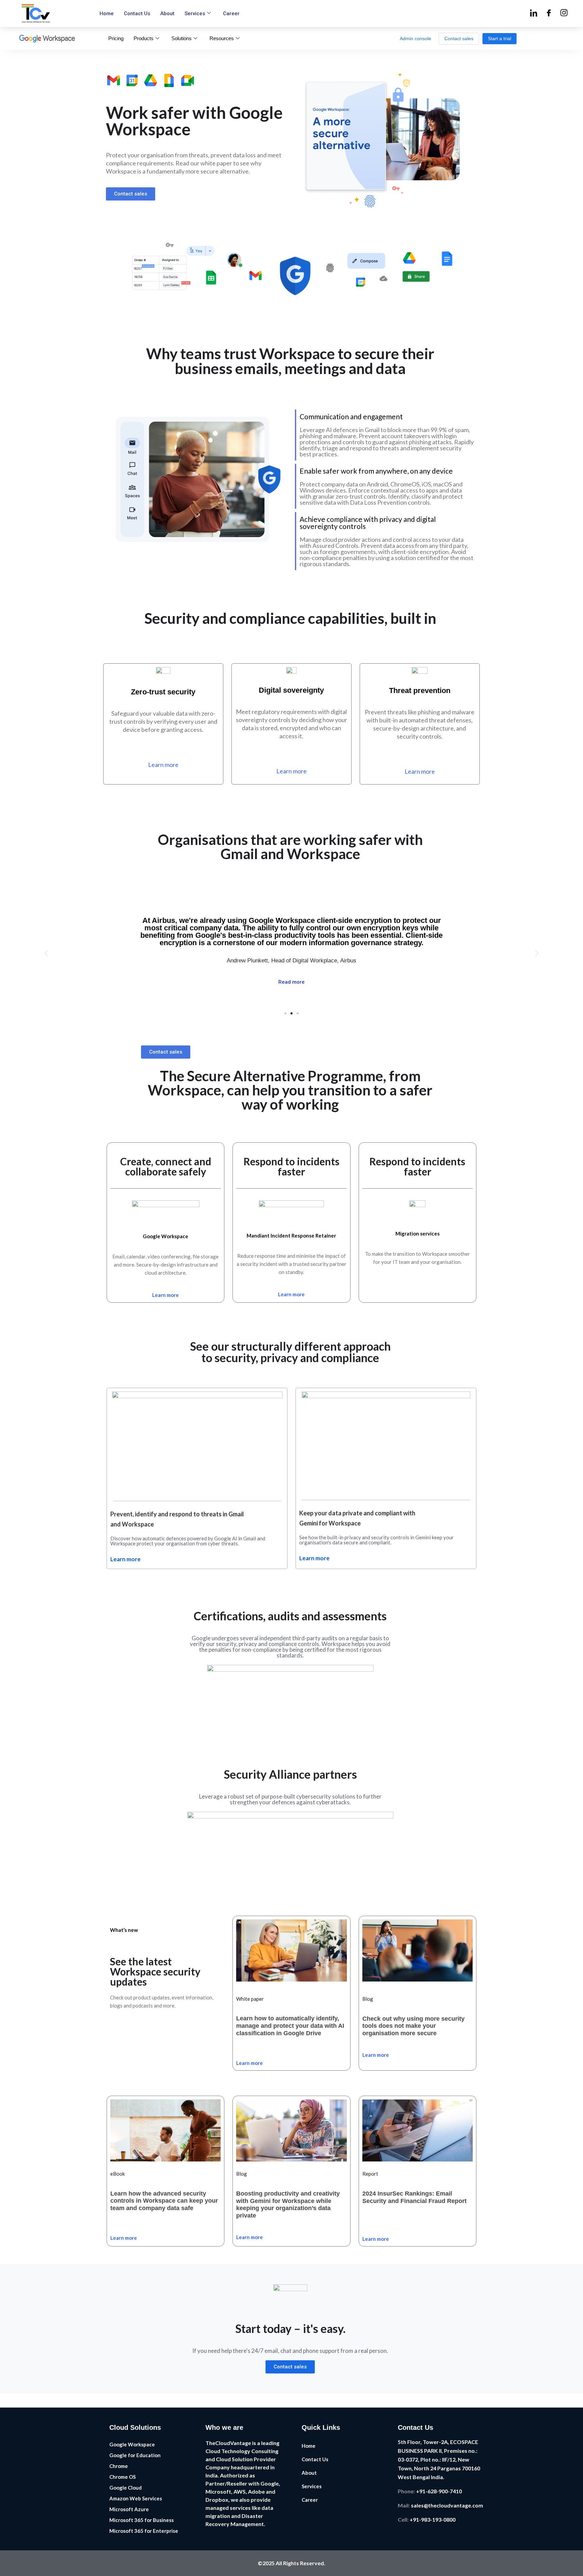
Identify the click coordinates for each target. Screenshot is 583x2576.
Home (107, 14)
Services (195, 14)
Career (231, 14)
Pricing (116, 38)
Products (144, 38)
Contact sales (459, 38)
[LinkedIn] (534, 14)
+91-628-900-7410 (438, 2491)
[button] (46, 953)
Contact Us (137, 14)
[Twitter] (564, 14)
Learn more (126, 1559)
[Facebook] (549, 14)
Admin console (415, 38)
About (167, 14)
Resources (222, 38)
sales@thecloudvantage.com (447, 2505)
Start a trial (499, 38)
